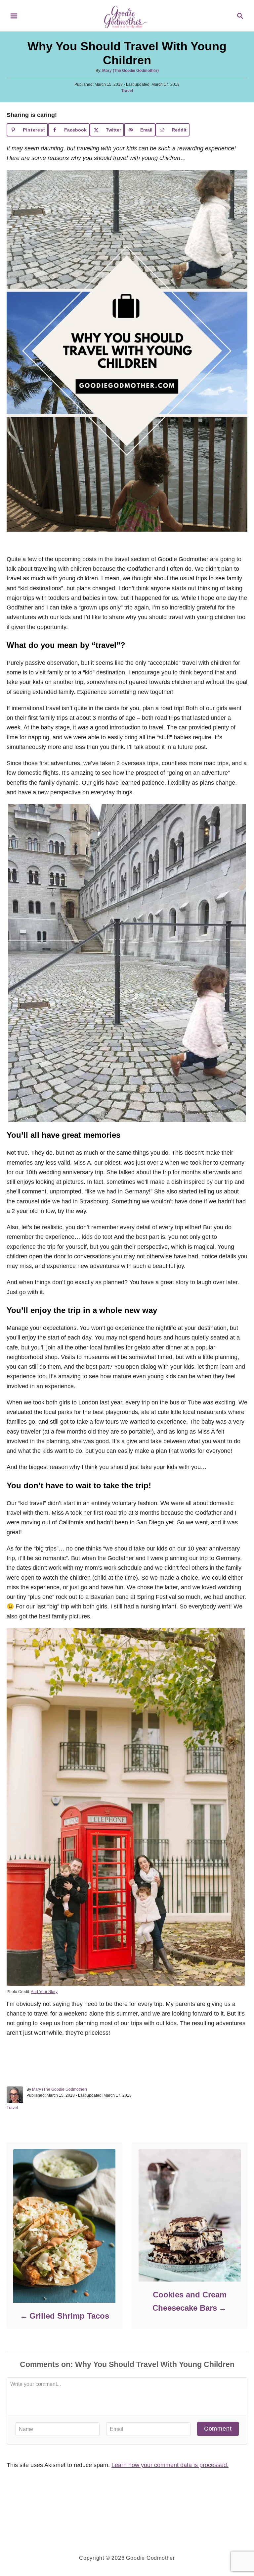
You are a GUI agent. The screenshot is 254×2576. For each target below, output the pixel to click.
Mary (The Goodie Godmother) (130, 71)
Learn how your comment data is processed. (170, 2465)
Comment (218, 2429)
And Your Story (44, 1992)
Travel (127, 91)
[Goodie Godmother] (127, 15)
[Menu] (14, 16)
